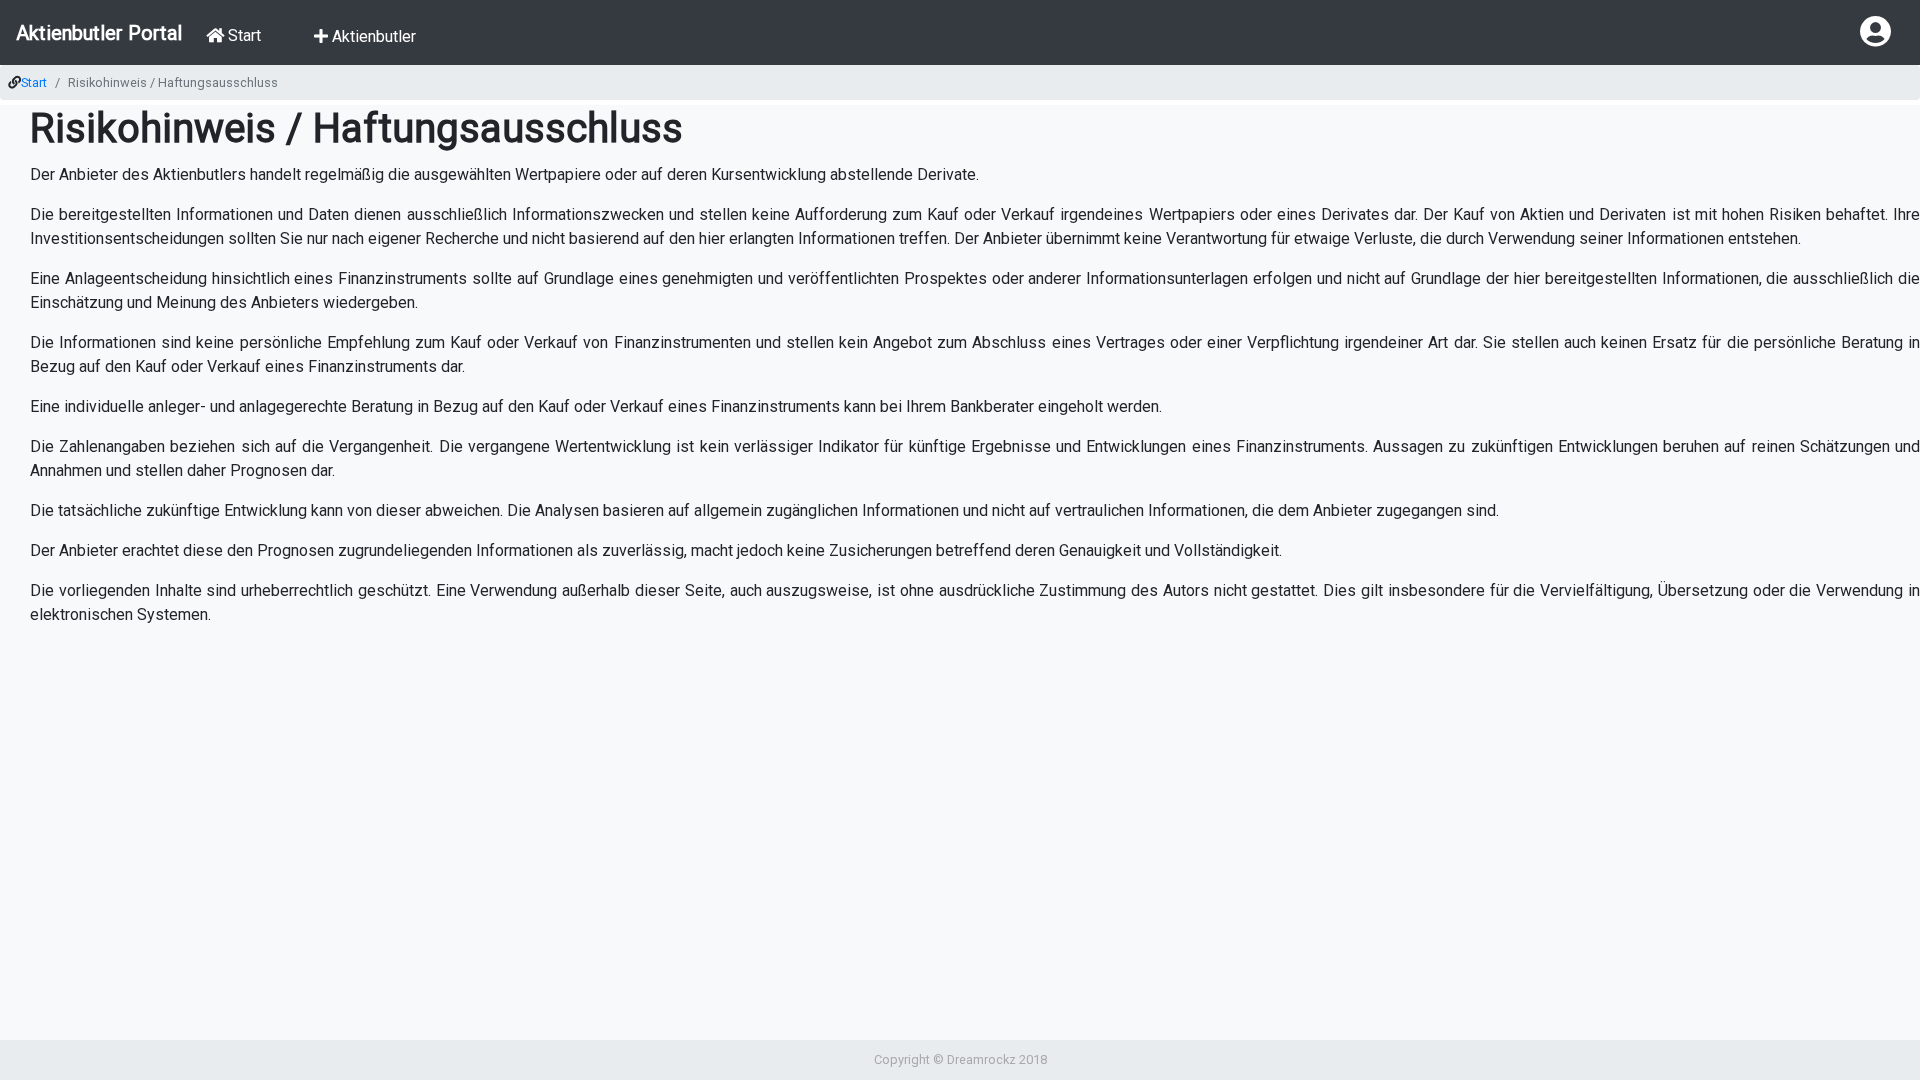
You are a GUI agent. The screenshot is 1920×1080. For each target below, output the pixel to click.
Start (34, 82)
